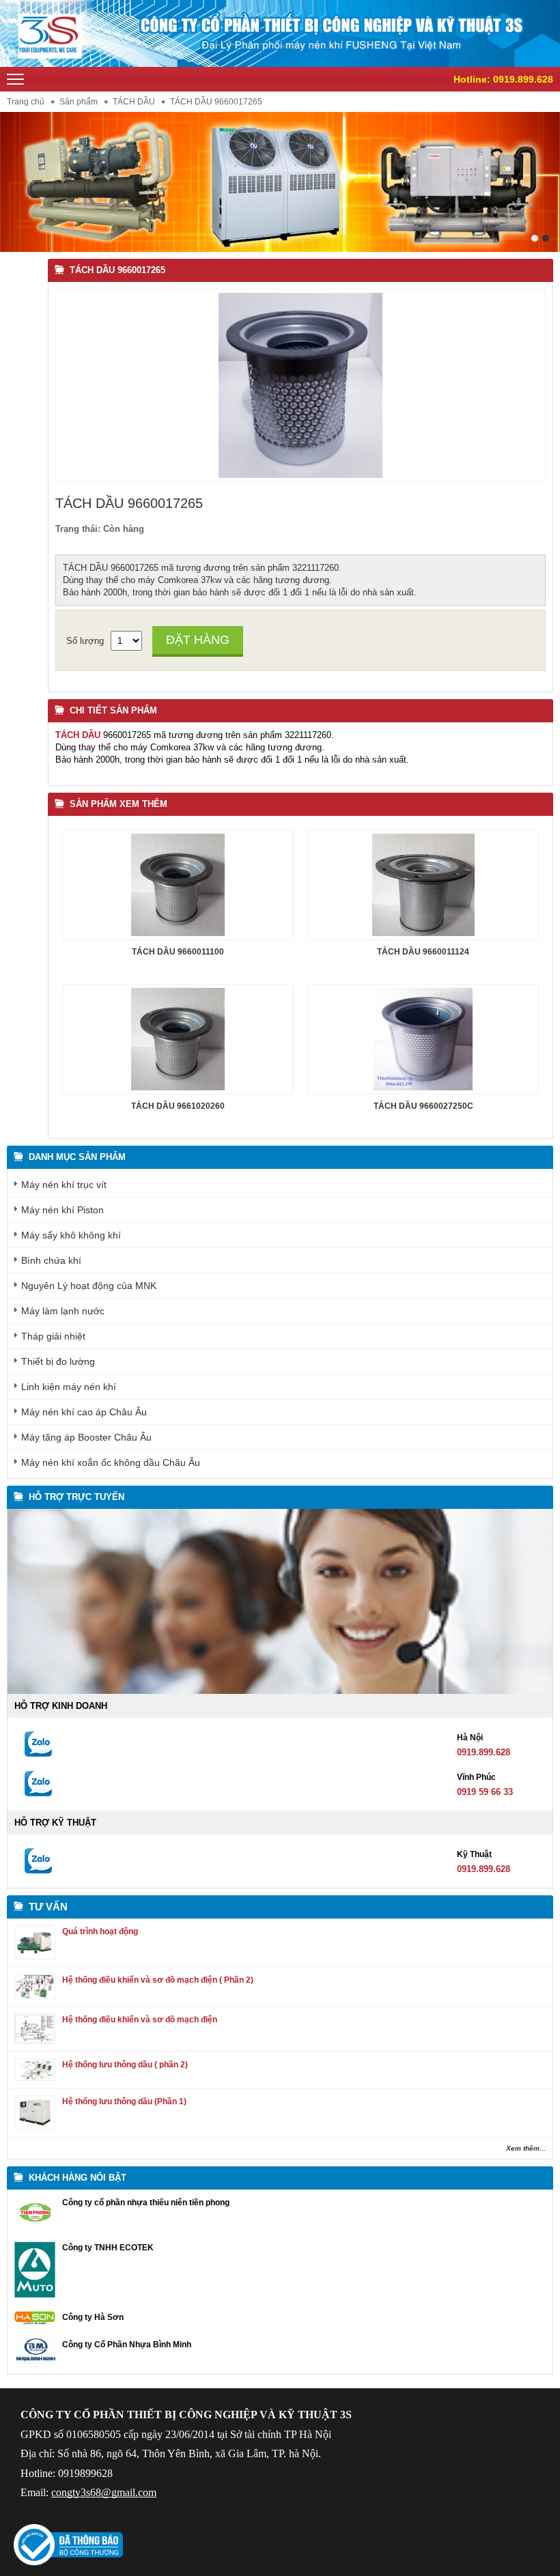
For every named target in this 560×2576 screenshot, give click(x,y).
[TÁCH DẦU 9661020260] (178, 1039)
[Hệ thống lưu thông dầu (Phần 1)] (35, 2127)
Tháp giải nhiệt (53, 1336)
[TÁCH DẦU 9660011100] (178, 885)
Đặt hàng (198, 640)
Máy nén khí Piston (62, 1210)
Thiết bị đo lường (58, 1361)
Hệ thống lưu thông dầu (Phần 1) (124, 2101)
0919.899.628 (523, 79)
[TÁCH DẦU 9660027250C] (423, 1039)
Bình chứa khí (51, 1260)
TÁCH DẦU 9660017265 (117, 270)
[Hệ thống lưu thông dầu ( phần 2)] (35, 2078)
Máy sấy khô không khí (71, 1235)
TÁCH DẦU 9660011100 (178, 952)
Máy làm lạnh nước (63, 1311)
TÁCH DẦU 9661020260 (178, 1106)
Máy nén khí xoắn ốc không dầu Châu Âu (111, 1462)
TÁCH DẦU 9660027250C (423, 1106)
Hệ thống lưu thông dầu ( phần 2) (125, 2065)
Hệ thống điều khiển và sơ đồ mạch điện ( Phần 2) (158, 1980)
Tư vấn (48, 1907)
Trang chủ (26, 102)
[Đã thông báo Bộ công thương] (68, 2563)
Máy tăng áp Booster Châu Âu (86, 1437)
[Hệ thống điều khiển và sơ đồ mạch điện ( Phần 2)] (35, 1996)
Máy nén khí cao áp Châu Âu (84, 1412)
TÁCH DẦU (134, 102)
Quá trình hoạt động (100, 1931)
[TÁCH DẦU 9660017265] (300, 475)
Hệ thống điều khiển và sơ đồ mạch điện (140, 2020)
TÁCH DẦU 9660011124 (423, 952)
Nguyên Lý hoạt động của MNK (89, 1286)
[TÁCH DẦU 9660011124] (423, 885)
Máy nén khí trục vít (64, 1185)
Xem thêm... (526, 2148)
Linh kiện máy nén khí (69, 1387)
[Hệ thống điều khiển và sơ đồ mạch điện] (35, 2041)
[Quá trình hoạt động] (35, 1956)
